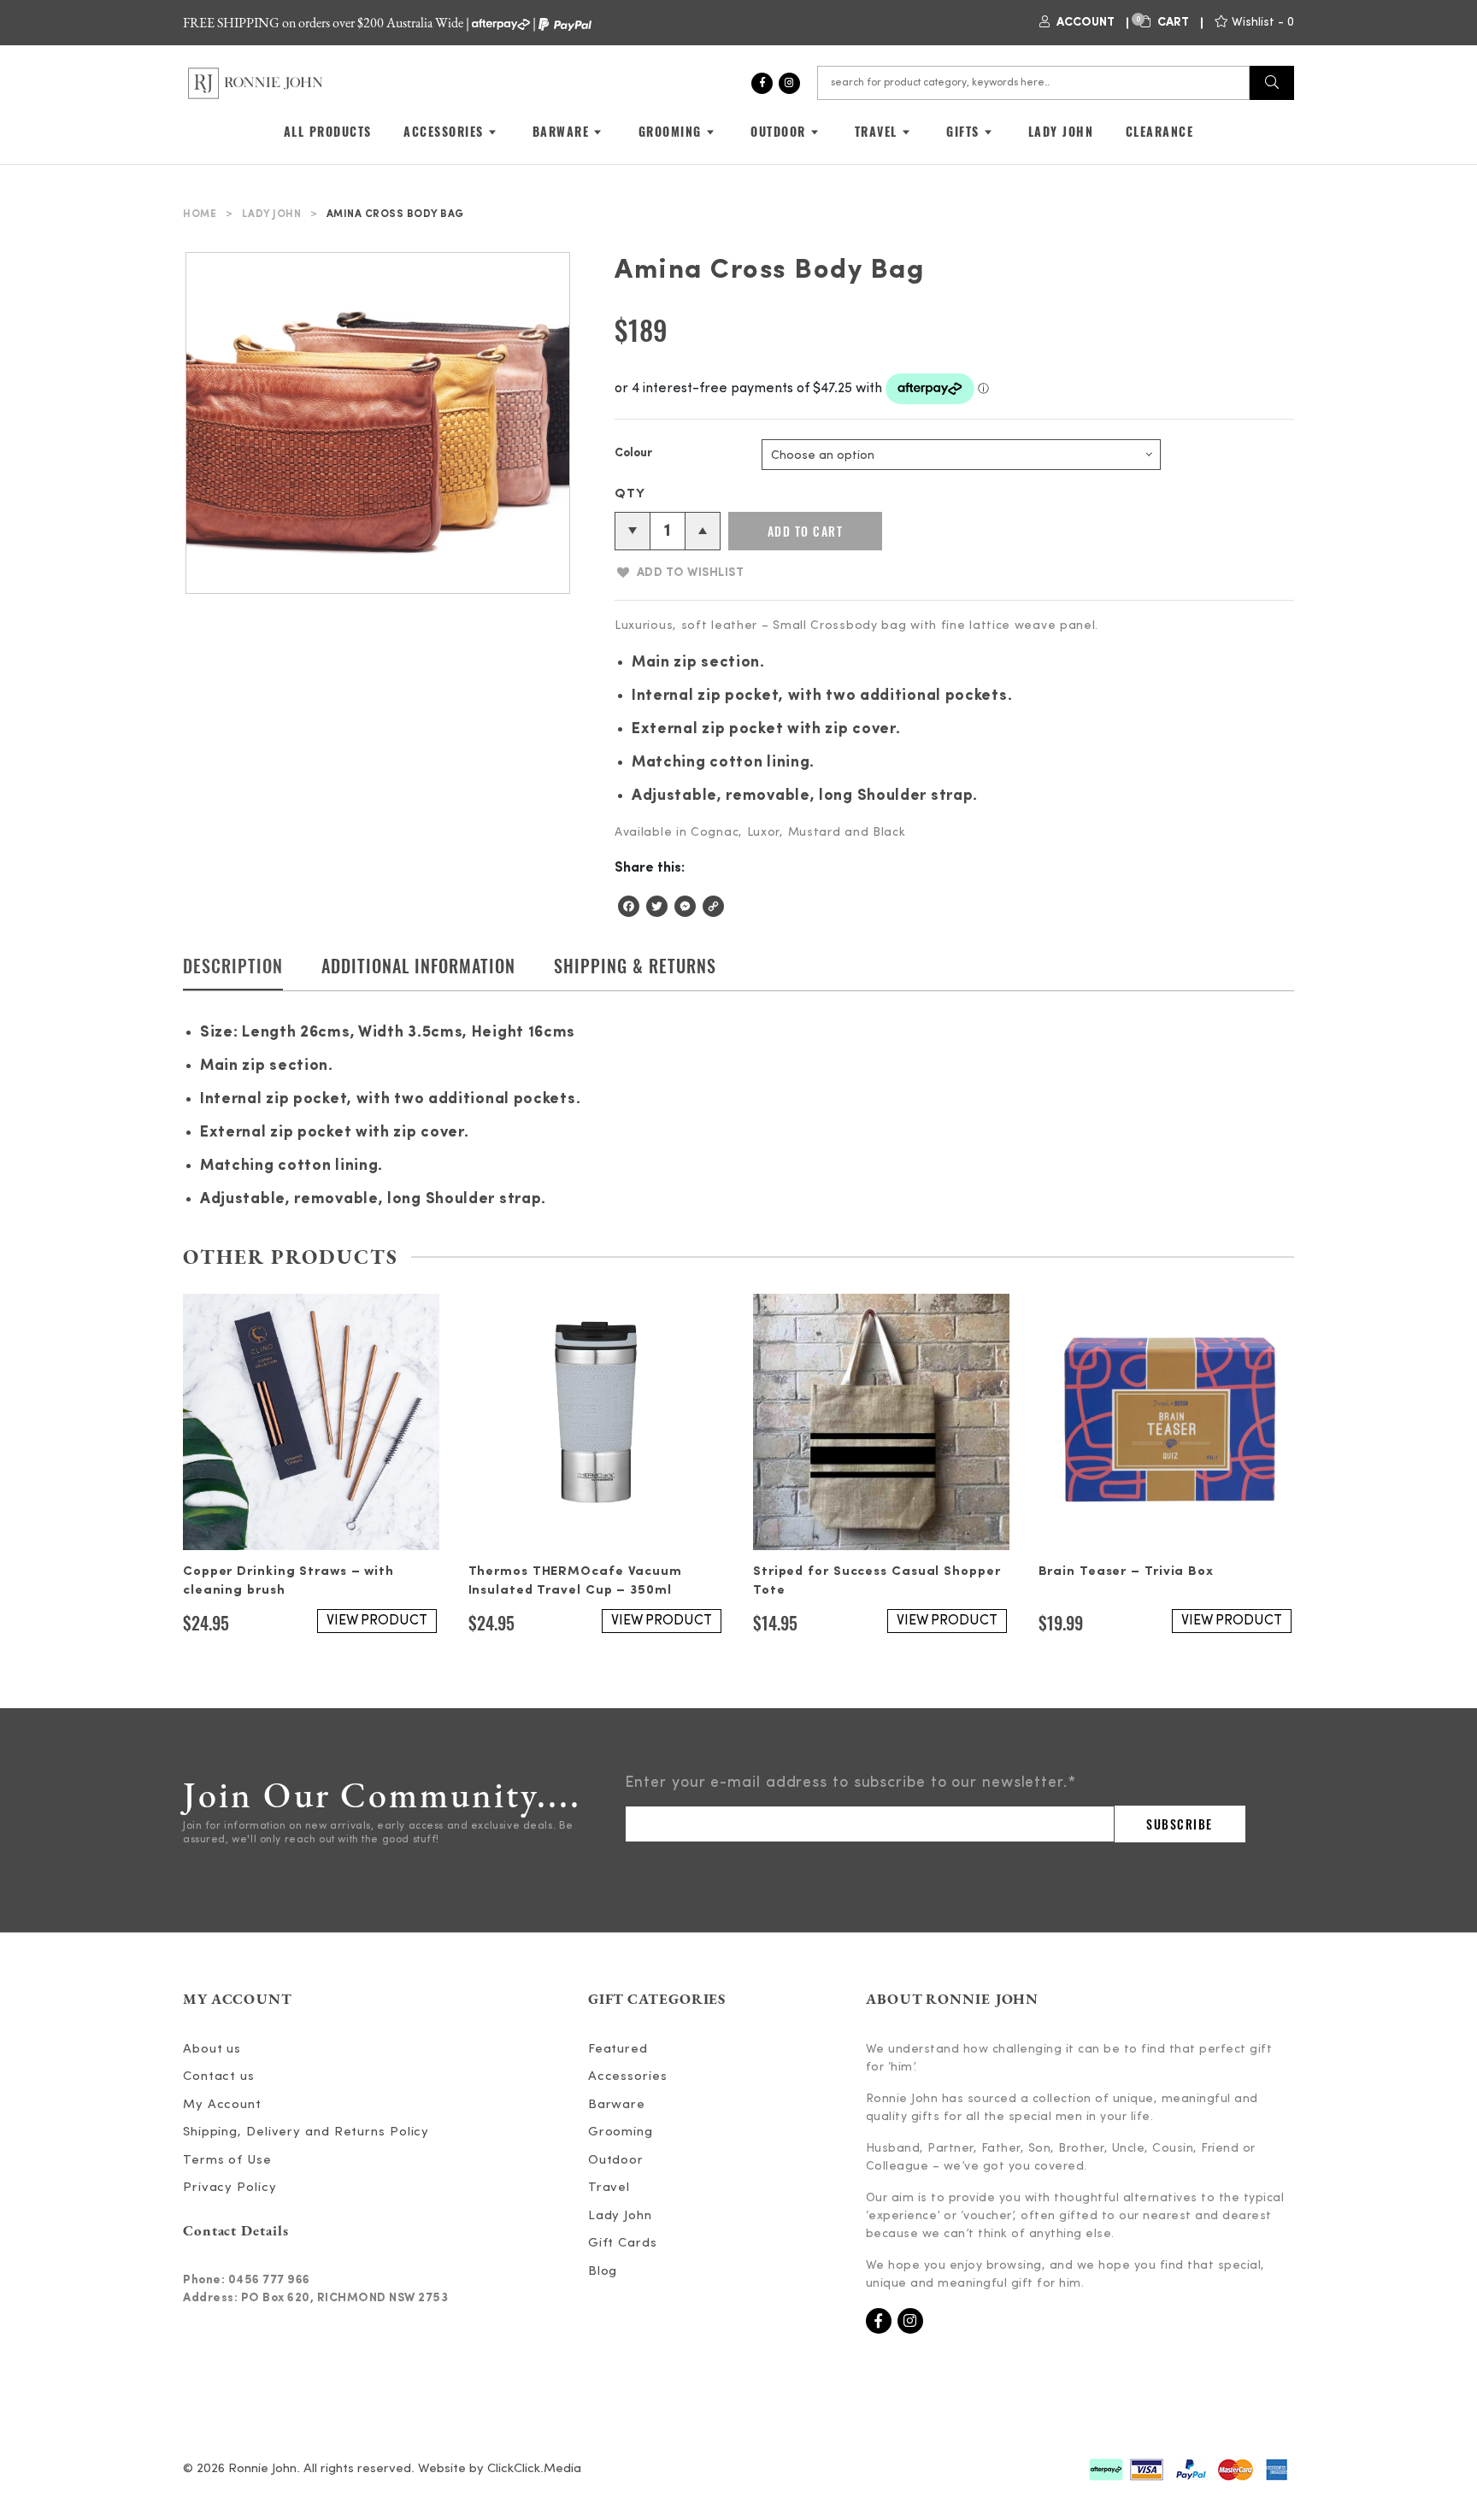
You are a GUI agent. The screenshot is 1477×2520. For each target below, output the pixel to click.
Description (233, 966)
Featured (618, 2050)
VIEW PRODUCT (377, 1621)
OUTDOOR (778, 131)
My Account (222, 2105)
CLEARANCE (1160, 131)
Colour (633, 453)
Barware (617, 2105)
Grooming (621, 2132)
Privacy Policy (230, 2188)
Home (200, 214)
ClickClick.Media (534, 2469)
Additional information (418, 966)
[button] (679, 573)
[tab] (233, 972)
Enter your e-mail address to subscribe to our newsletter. (850, 1783)
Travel (609, 2188)
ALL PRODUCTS (328, 131)
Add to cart (806, 531)
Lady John (272, 214)
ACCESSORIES (444, 131)
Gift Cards (623, 2244)
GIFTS (963, 131)
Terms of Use (227, 2161)
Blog (603, 2272)
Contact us (219, 2077)
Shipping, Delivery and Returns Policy (306, 2132)
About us (212, 2050)
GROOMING (670, 131)
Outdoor (616, 2161)
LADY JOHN (1061, 131)
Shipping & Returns (635, 966)
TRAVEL (876, 131)
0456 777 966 (269, 2280)
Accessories (628, 2077)
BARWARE (561, 131)
